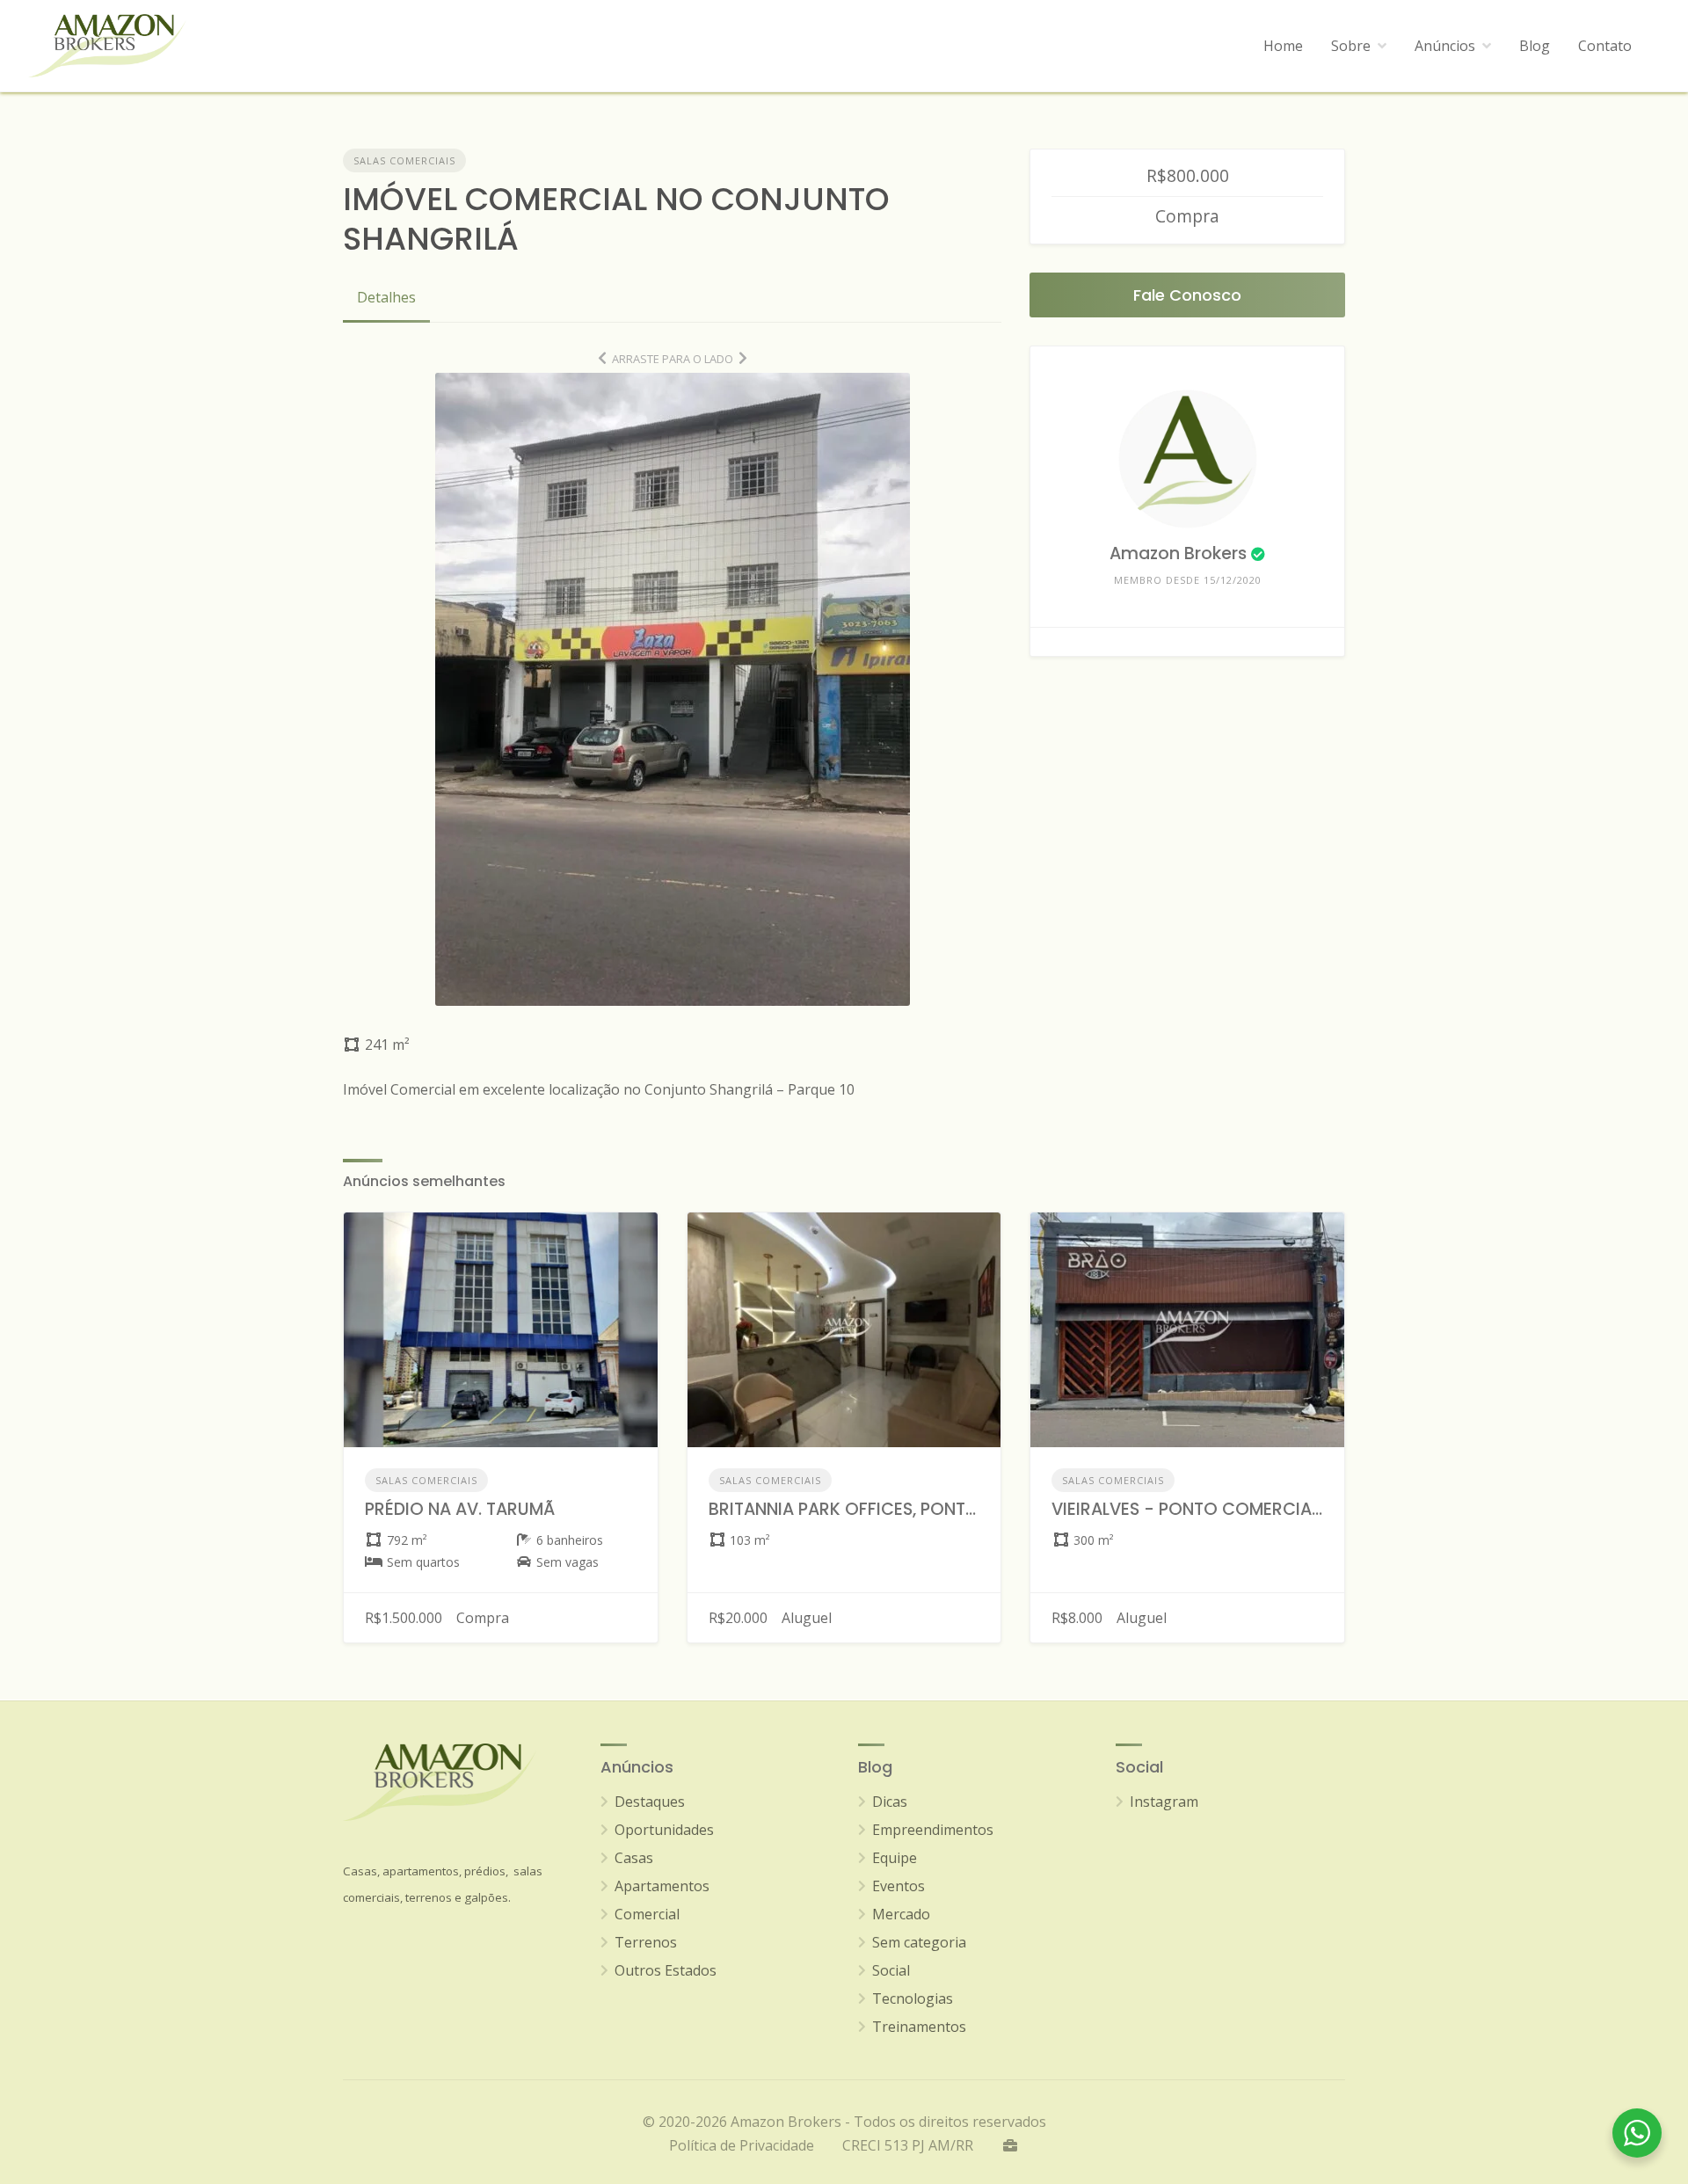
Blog (1535, 46)
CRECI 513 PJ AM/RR (908, 2145)
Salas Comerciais (404, 160)
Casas (634, 1858)
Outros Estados (666, 1970)
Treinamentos (919, 2027)
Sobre (1351, 46)
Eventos (899, 1886)
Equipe (895, 1858)
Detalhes (386, 297)
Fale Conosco (1187, 295)
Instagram (1164, 1802)
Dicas (890, 1802)
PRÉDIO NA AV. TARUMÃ (460, 1509)
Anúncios (1445, 46)
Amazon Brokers (1178, 553)
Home (1283, 46)
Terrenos (646, 1942)
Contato (1605, 46)
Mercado (901, 1914)
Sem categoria (919, 1942)
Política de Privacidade (742, 2145)
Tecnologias (913, 1998)
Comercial (647, 1914)
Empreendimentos (933, 1830)
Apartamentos (662, 1886)
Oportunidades (664, 1830)
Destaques (650, 1802)
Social (891, 1970)
